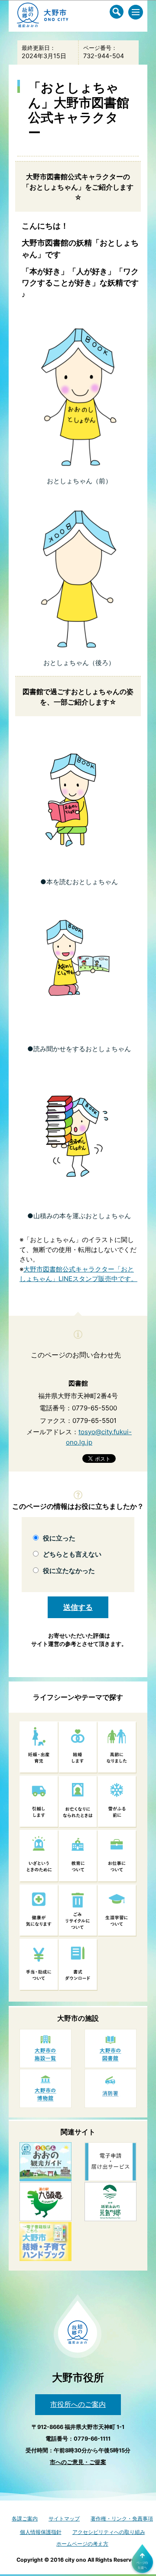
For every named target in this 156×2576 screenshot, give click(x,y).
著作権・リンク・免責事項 (122, 2519)
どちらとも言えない (72, 1554)
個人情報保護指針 (41, 2532)
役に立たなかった (69, 1571)
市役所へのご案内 (78, 2404)
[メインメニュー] (136, 12)
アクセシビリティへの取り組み (109, 2532)
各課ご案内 (25, 2519)
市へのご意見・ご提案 (78, 2462)
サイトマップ (64, 2519)
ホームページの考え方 (82, 2544)
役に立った (59, 1538)
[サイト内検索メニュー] (117, 12)
